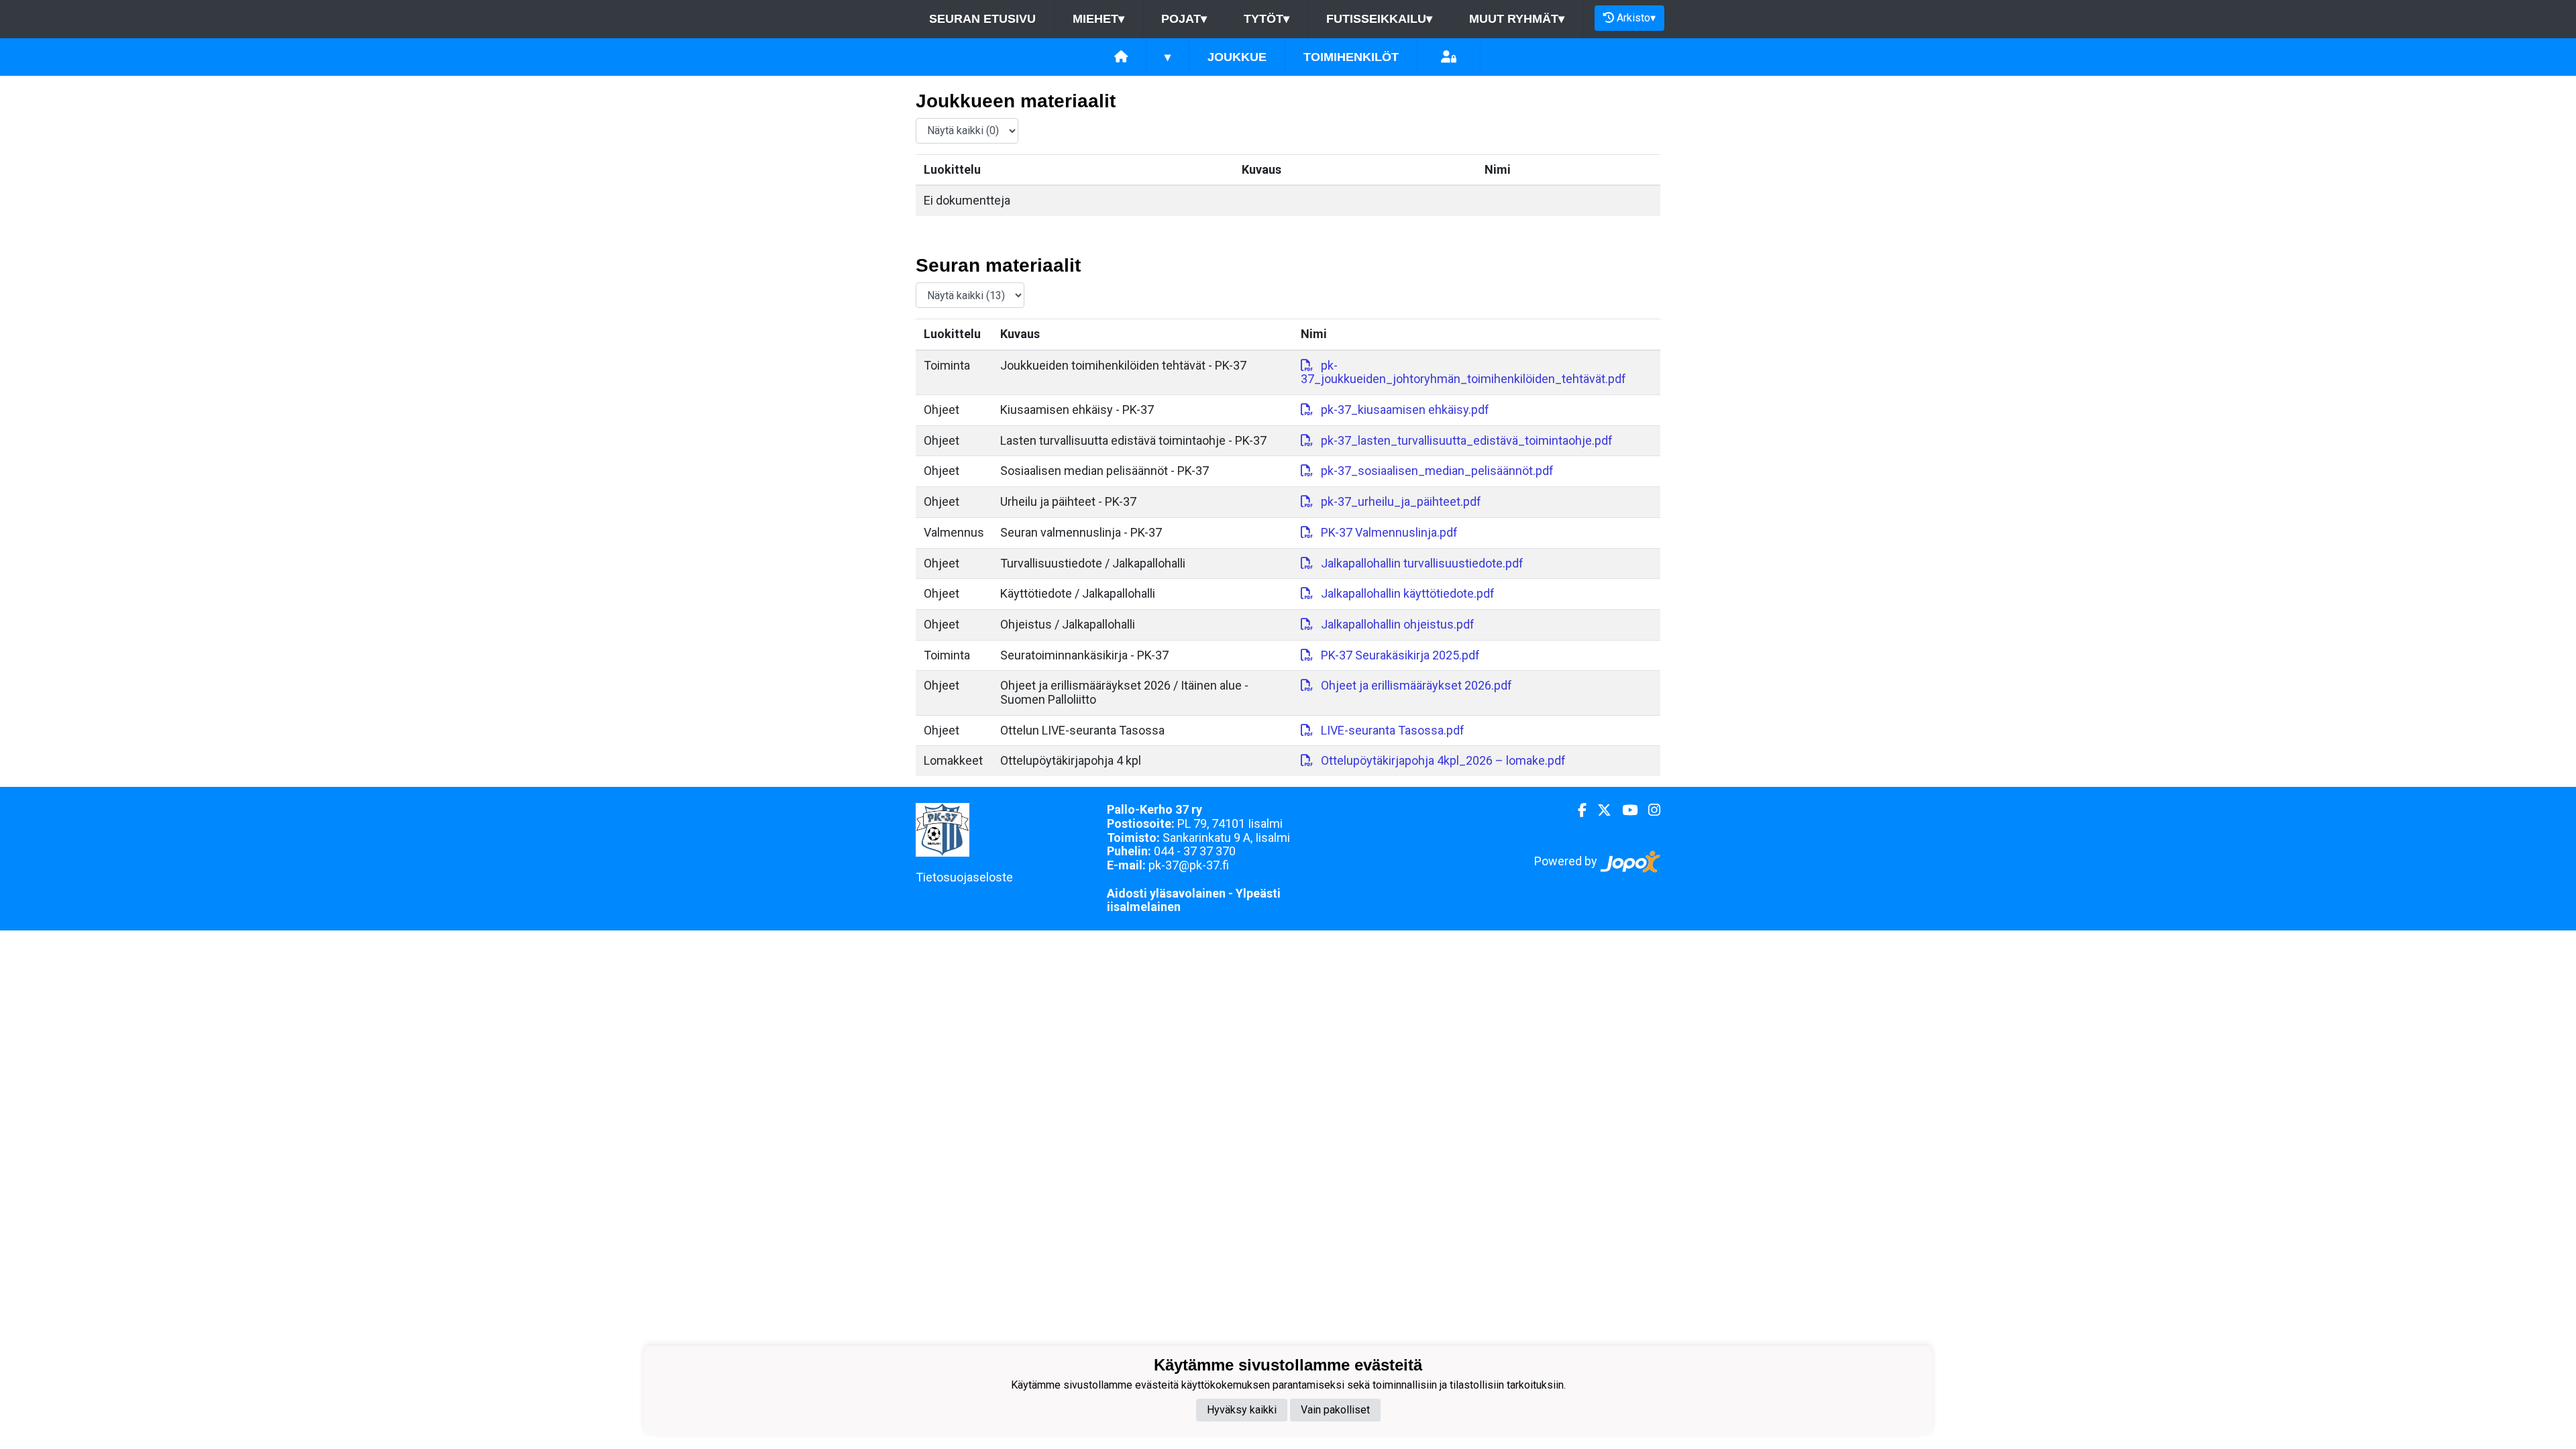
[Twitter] (1599, 810)
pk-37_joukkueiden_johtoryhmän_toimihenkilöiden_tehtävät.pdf (1463, 372)
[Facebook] (1577, 810)
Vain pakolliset (1335, 1410)
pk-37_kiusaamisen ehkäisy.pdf (1405, 410)
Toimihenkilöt (1351, 57)
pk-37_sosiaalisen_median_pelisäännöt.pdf (1437, 471)
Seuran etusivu (982, 19)
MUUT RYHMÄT (1517, 19)
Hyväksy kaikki (1242, 1410)
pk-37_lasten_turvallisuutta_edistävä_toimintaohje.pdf (1467, 440)
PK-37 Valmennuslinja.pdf (1389, 532)
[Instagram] (1649, 810)
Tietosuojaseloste (964, 877)
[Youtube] (1624, 810)
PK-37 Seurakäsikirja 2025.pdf (1400, 655)
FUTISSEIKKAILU (1379, 19)
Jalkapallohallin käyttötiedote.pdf (1408, 593)
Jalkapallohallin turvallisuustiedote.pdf (1422, 563)
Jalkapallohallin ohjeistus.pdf (1398, 624)
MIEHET (1098, 19)
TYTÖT (1267, 19)
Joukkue (1237, 57)
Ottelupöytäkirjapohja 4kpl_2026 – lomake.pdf (1443, 760)
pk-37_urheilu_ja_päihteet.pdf (1401, 501)
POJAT (1184, 19)
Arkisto (1636, 18)
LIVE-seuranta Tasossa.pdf (1393, 730)
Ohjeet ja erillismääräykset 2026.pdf (1416, 685)
